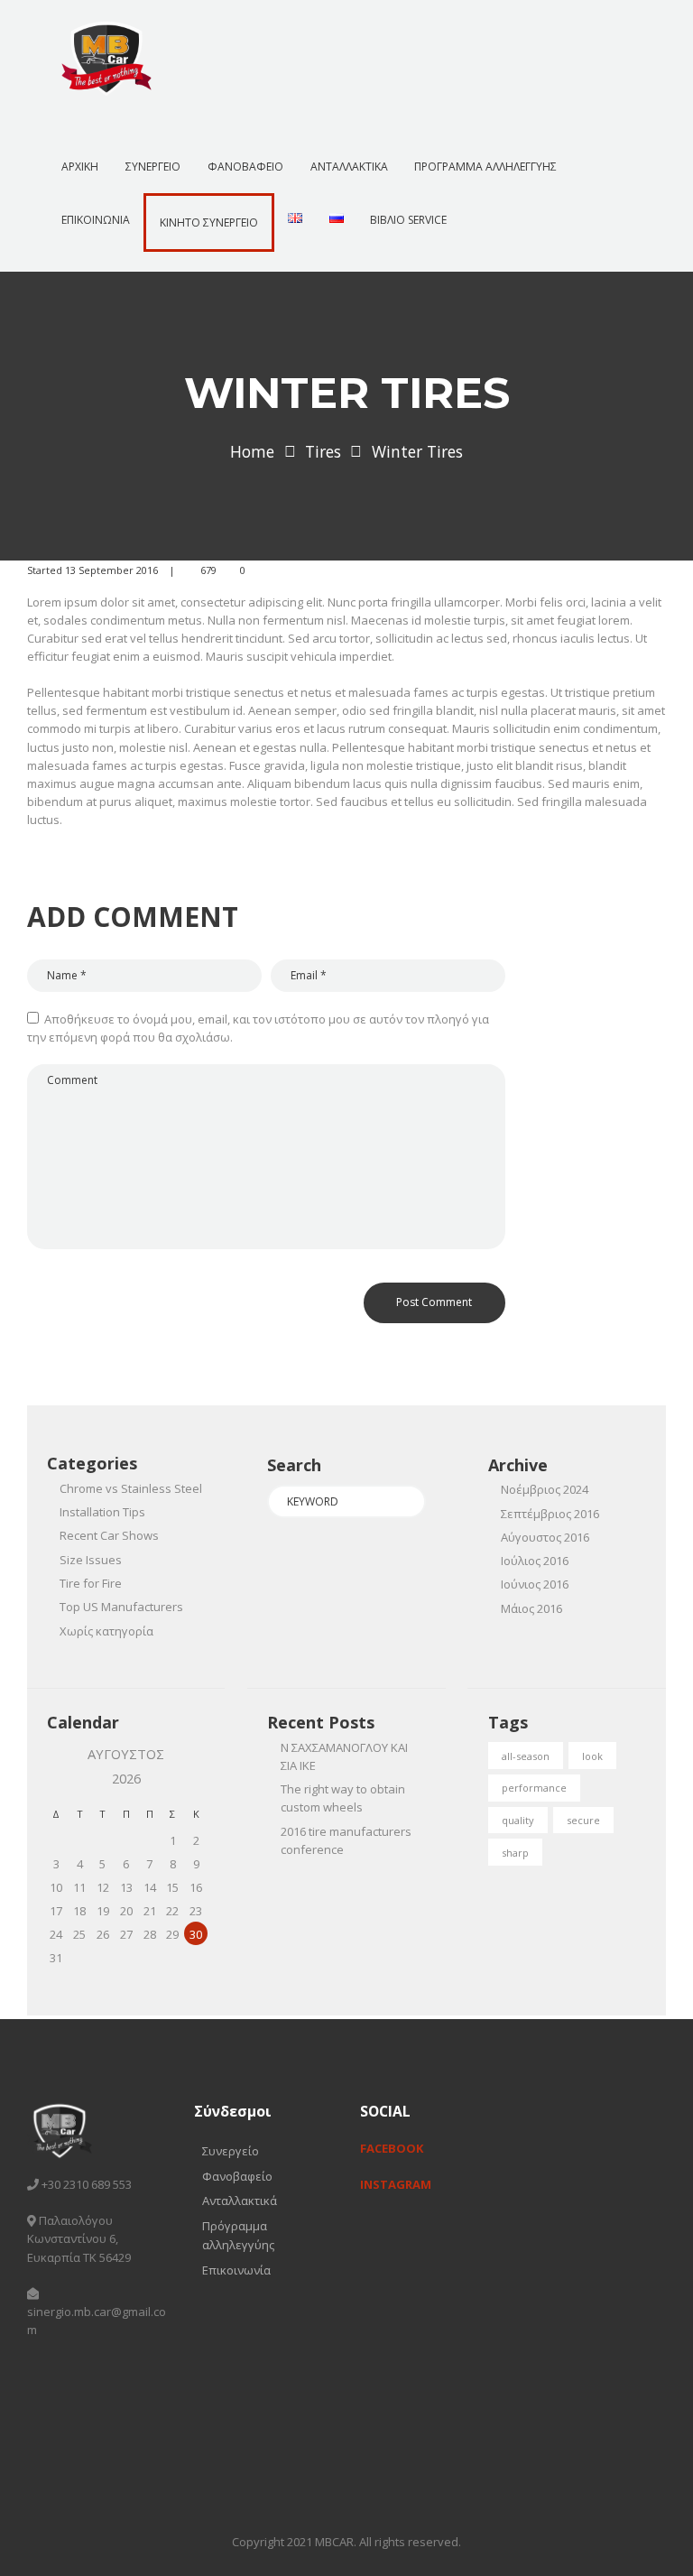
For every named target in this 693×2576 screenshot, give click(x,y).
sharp (515, 1853)
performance (534, 1788)
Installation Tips (102, 1512)
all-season (526, 1756)
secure (583, 1820)
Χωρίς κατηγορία (106, 1631)
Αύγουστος (545, 1537)
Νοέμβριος (545, 1489)
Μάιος (531, 1608)
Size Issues (91, 1560)
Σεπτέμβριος (550, 1514)
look (592, 1756)
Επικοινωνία (236, 2270)
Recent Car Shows (109, 1535)
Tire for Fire (91, 1583)
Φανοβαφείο (237, 2176)
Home (252, 451)
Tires (323, 451)
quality (518, 1820)
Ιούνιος (535, 1584)
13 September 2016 (111, 570)
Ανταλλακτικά (240, 2201)
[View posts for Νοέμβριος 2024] (56, 1766)
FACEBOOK (392, 2148)
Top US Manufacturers (121, 1607)
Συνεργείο (231, 2151)
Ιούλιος (535, 1561)
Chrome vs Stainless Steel (131, 1488)
